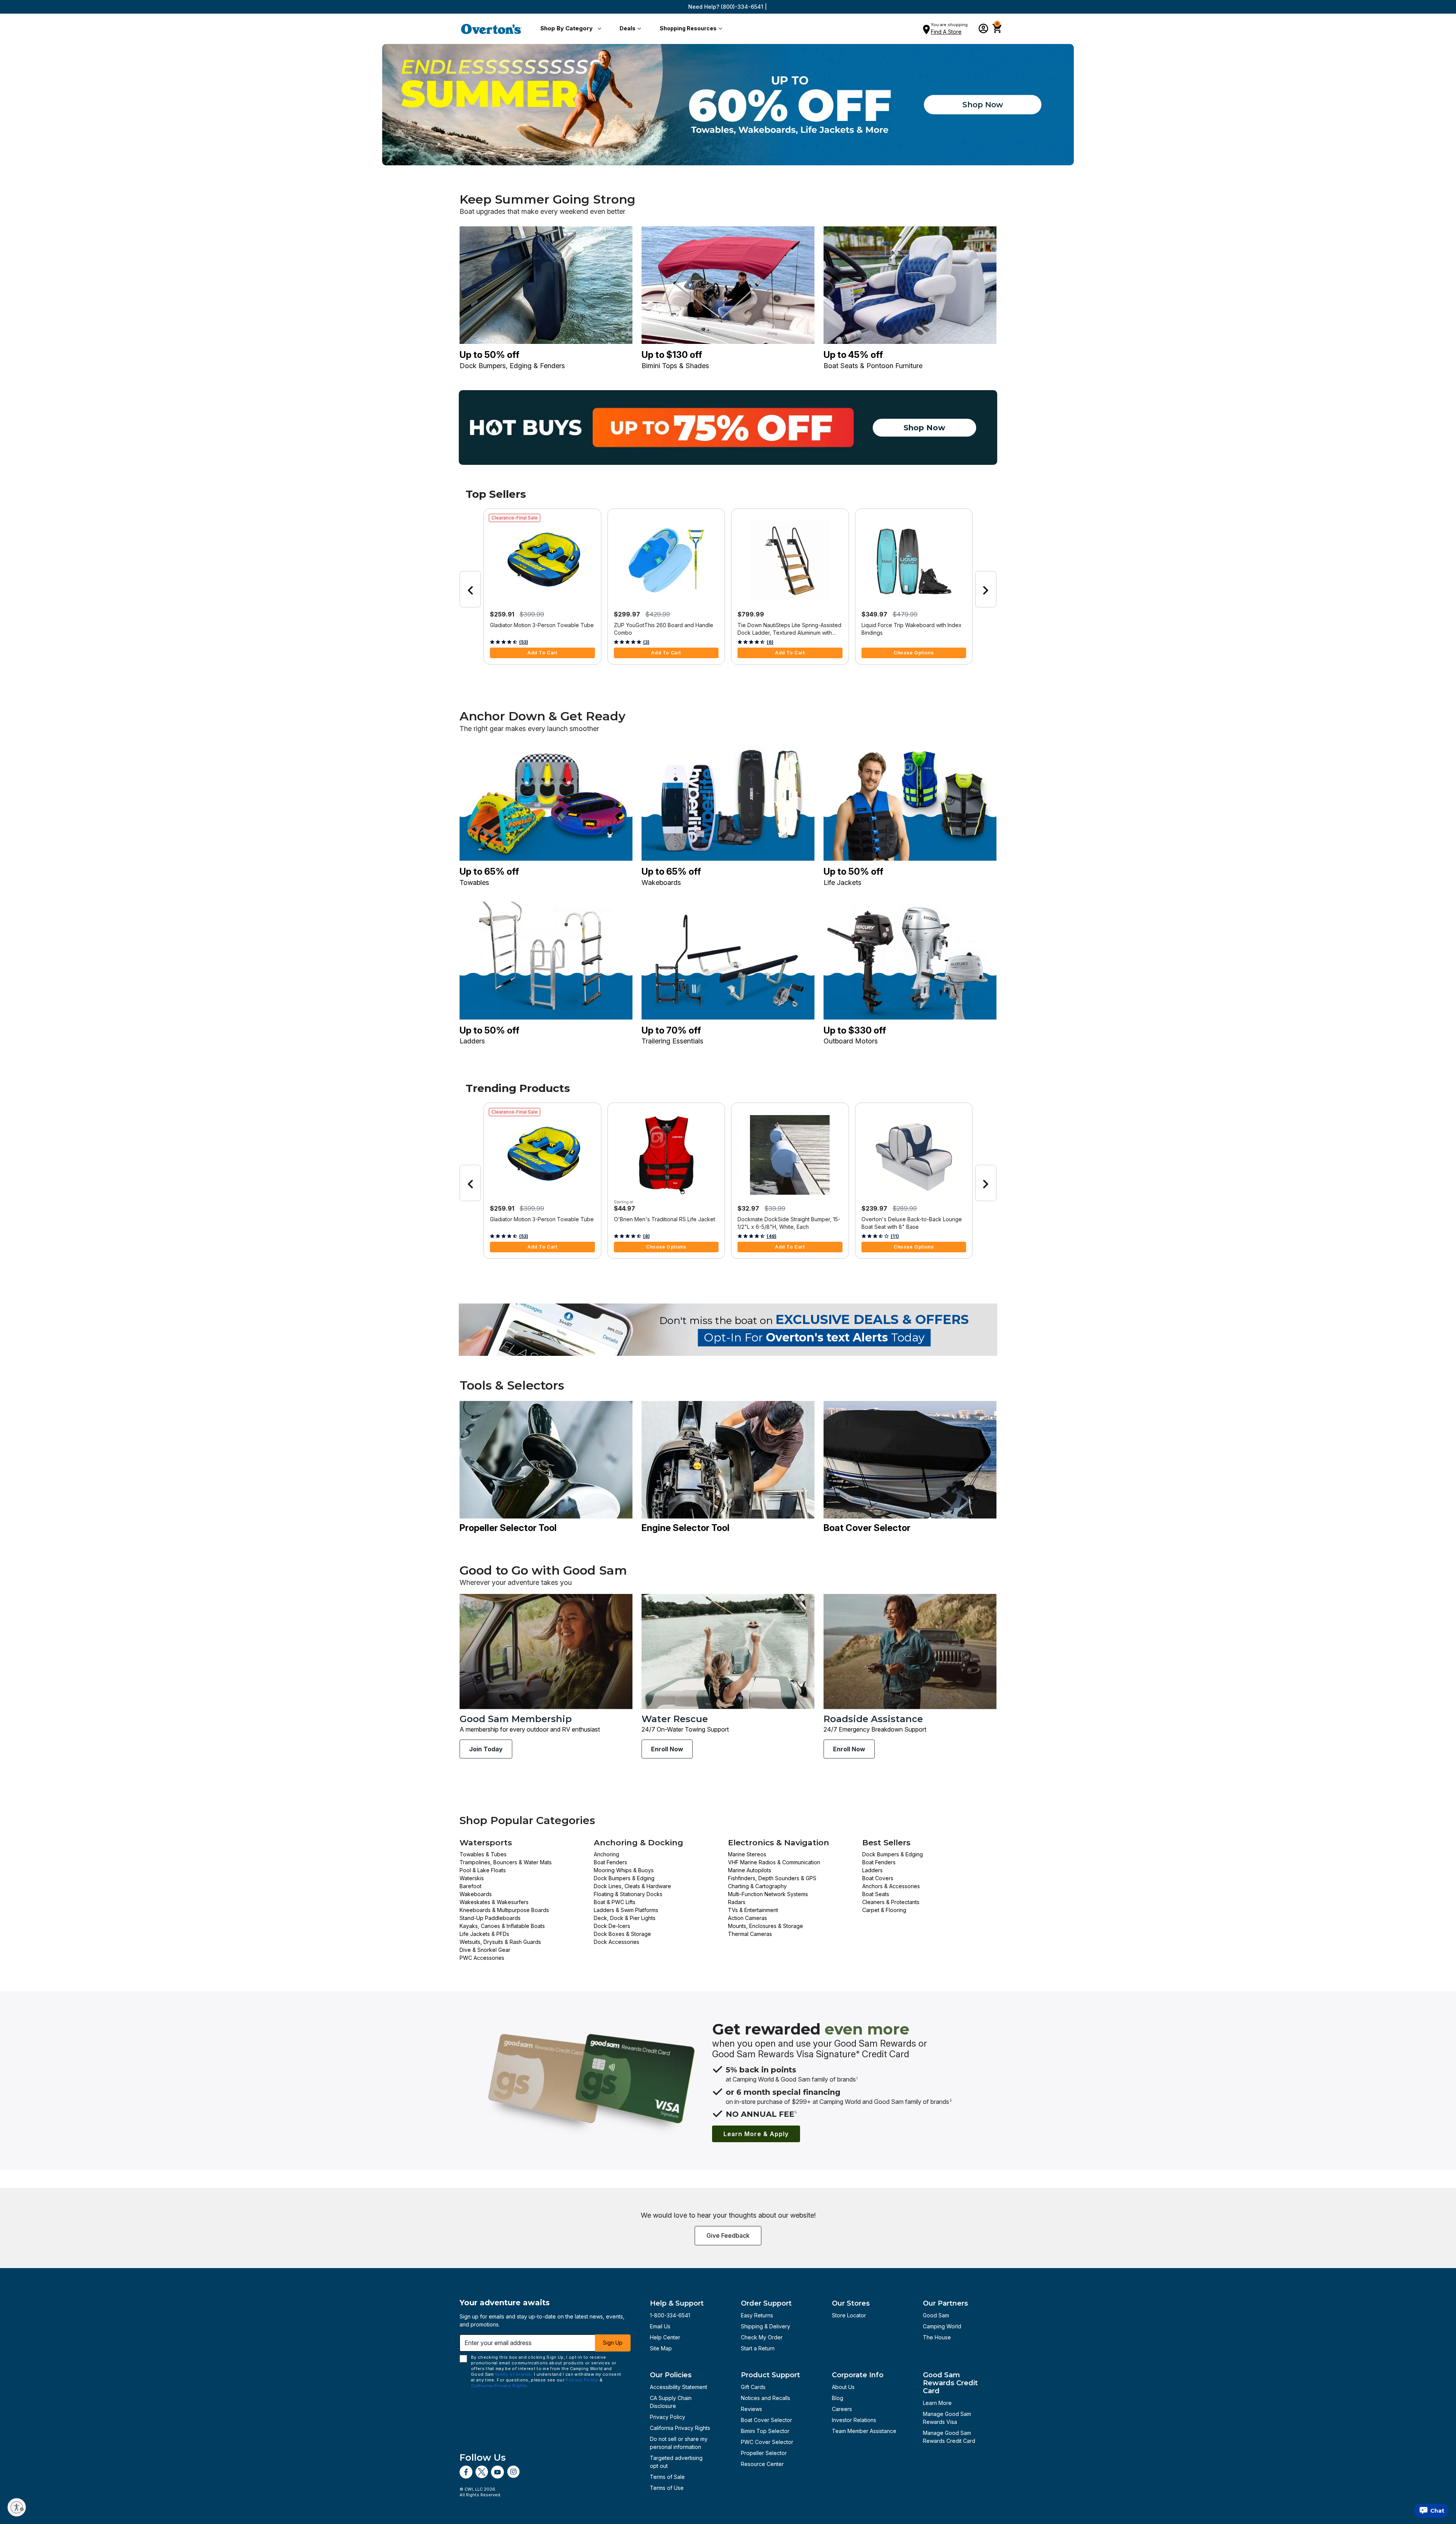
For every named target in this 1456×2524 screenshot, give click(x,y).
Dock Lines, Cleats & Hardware (632, 1886)
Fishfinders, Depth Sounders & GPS (772, 1878)
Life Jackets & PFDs (484, 1934)
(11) (895, 1236)
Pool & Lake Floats (483, 1870)
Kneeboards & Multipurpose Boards (504, 1910)
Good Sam (936, 2315)
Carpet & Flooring (884, 1910)
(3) (646, 642)
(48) (772, 1236)
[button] (569, 29)
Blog (838, 2398)
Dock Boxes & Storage (622, 1934)
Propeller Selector (764, 2453)
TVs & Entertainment (753, 1910)
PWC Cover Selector (767, 2442)
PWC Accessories (482, 1958)
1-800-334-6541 (670, 2315)
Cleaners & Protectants (891, 1902)
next (986, 589)
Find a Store (946, 32)
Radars (737, 1902)
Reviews (752, 2409)
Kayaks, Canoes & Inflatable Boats (502, 1926)
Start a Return (758, 2348)
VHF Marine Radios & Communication (774, 1862)
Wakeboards (476, 1894)
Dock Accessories (617, 1942)
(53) (524, 642)
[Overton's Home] (491, 29)
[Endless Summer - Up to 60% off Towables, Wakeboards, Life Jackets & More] (728, 105)
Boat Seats (876, 1894)
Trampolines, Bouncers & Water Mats (506, 1862)
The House (937, 2337)
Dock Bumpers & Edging (624, 1878)
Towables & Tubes (483, 1854)
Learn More (937, 2403)
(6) (770, 642)
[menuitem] (569, 29)
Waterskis (472, 1878)
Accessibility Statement (679, 2387)
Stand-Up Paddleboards (490, 1918)
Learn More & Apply (756, 2134)
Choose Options (914, 653)
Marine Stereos (747, 1854)
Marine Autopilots (750, 1870)
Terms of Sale (667, 2477)
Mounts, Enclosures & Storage (766, 1926)
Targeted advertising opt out (676, 2462)
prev (470, 589)
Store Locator (849, 2315)
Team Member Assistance (864, 2431)
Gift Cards (753, 2387)
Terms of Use (667, 2488)
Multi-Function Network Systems (768, 1894)
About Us (843, 2387)
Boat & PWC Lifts (615, 1902)
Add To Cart (542, 653)
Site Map (661, 2348)
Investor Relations (854, 2420)
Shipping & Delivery (766, 2326)
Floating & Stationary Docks (628, 1894)
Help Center (665, 2337)
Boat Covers (878, 1878)
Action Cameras (748, 1918)
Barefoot (471, 1886)
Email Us (660, 2326)
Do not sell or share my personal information (679, 2443)
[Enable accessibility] (17, 2507)
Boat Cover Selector (766, 2420)
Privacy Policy (668, 2417)
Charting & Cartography (757, 1886)
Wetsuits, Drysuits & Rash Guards (500, 1942)
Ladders (872, 1870)
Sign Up (613, 2343)
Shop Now (983, 105)
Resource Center (762, 2464)
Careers (842, 2409)
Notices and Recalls (766, 2398)
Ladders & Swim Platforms (626, 1910)
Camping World (942, 2326)
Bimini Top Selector (765, 2431)
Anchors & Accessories (891, 1886)
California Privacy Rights (680, 2428)
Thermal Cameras (750, 1934)
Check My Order (762, 2337)
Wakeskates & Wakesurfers (494, 1902)
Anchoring (606, 1854)
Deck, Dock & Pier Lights (625, 1918)
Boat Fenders (610, 1862)
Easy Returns (757, 2315)
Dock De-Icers (612, 1926)
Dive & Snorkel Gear (485, 1950)
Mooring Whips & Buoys (624, 1870)
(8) (646, 1236)
